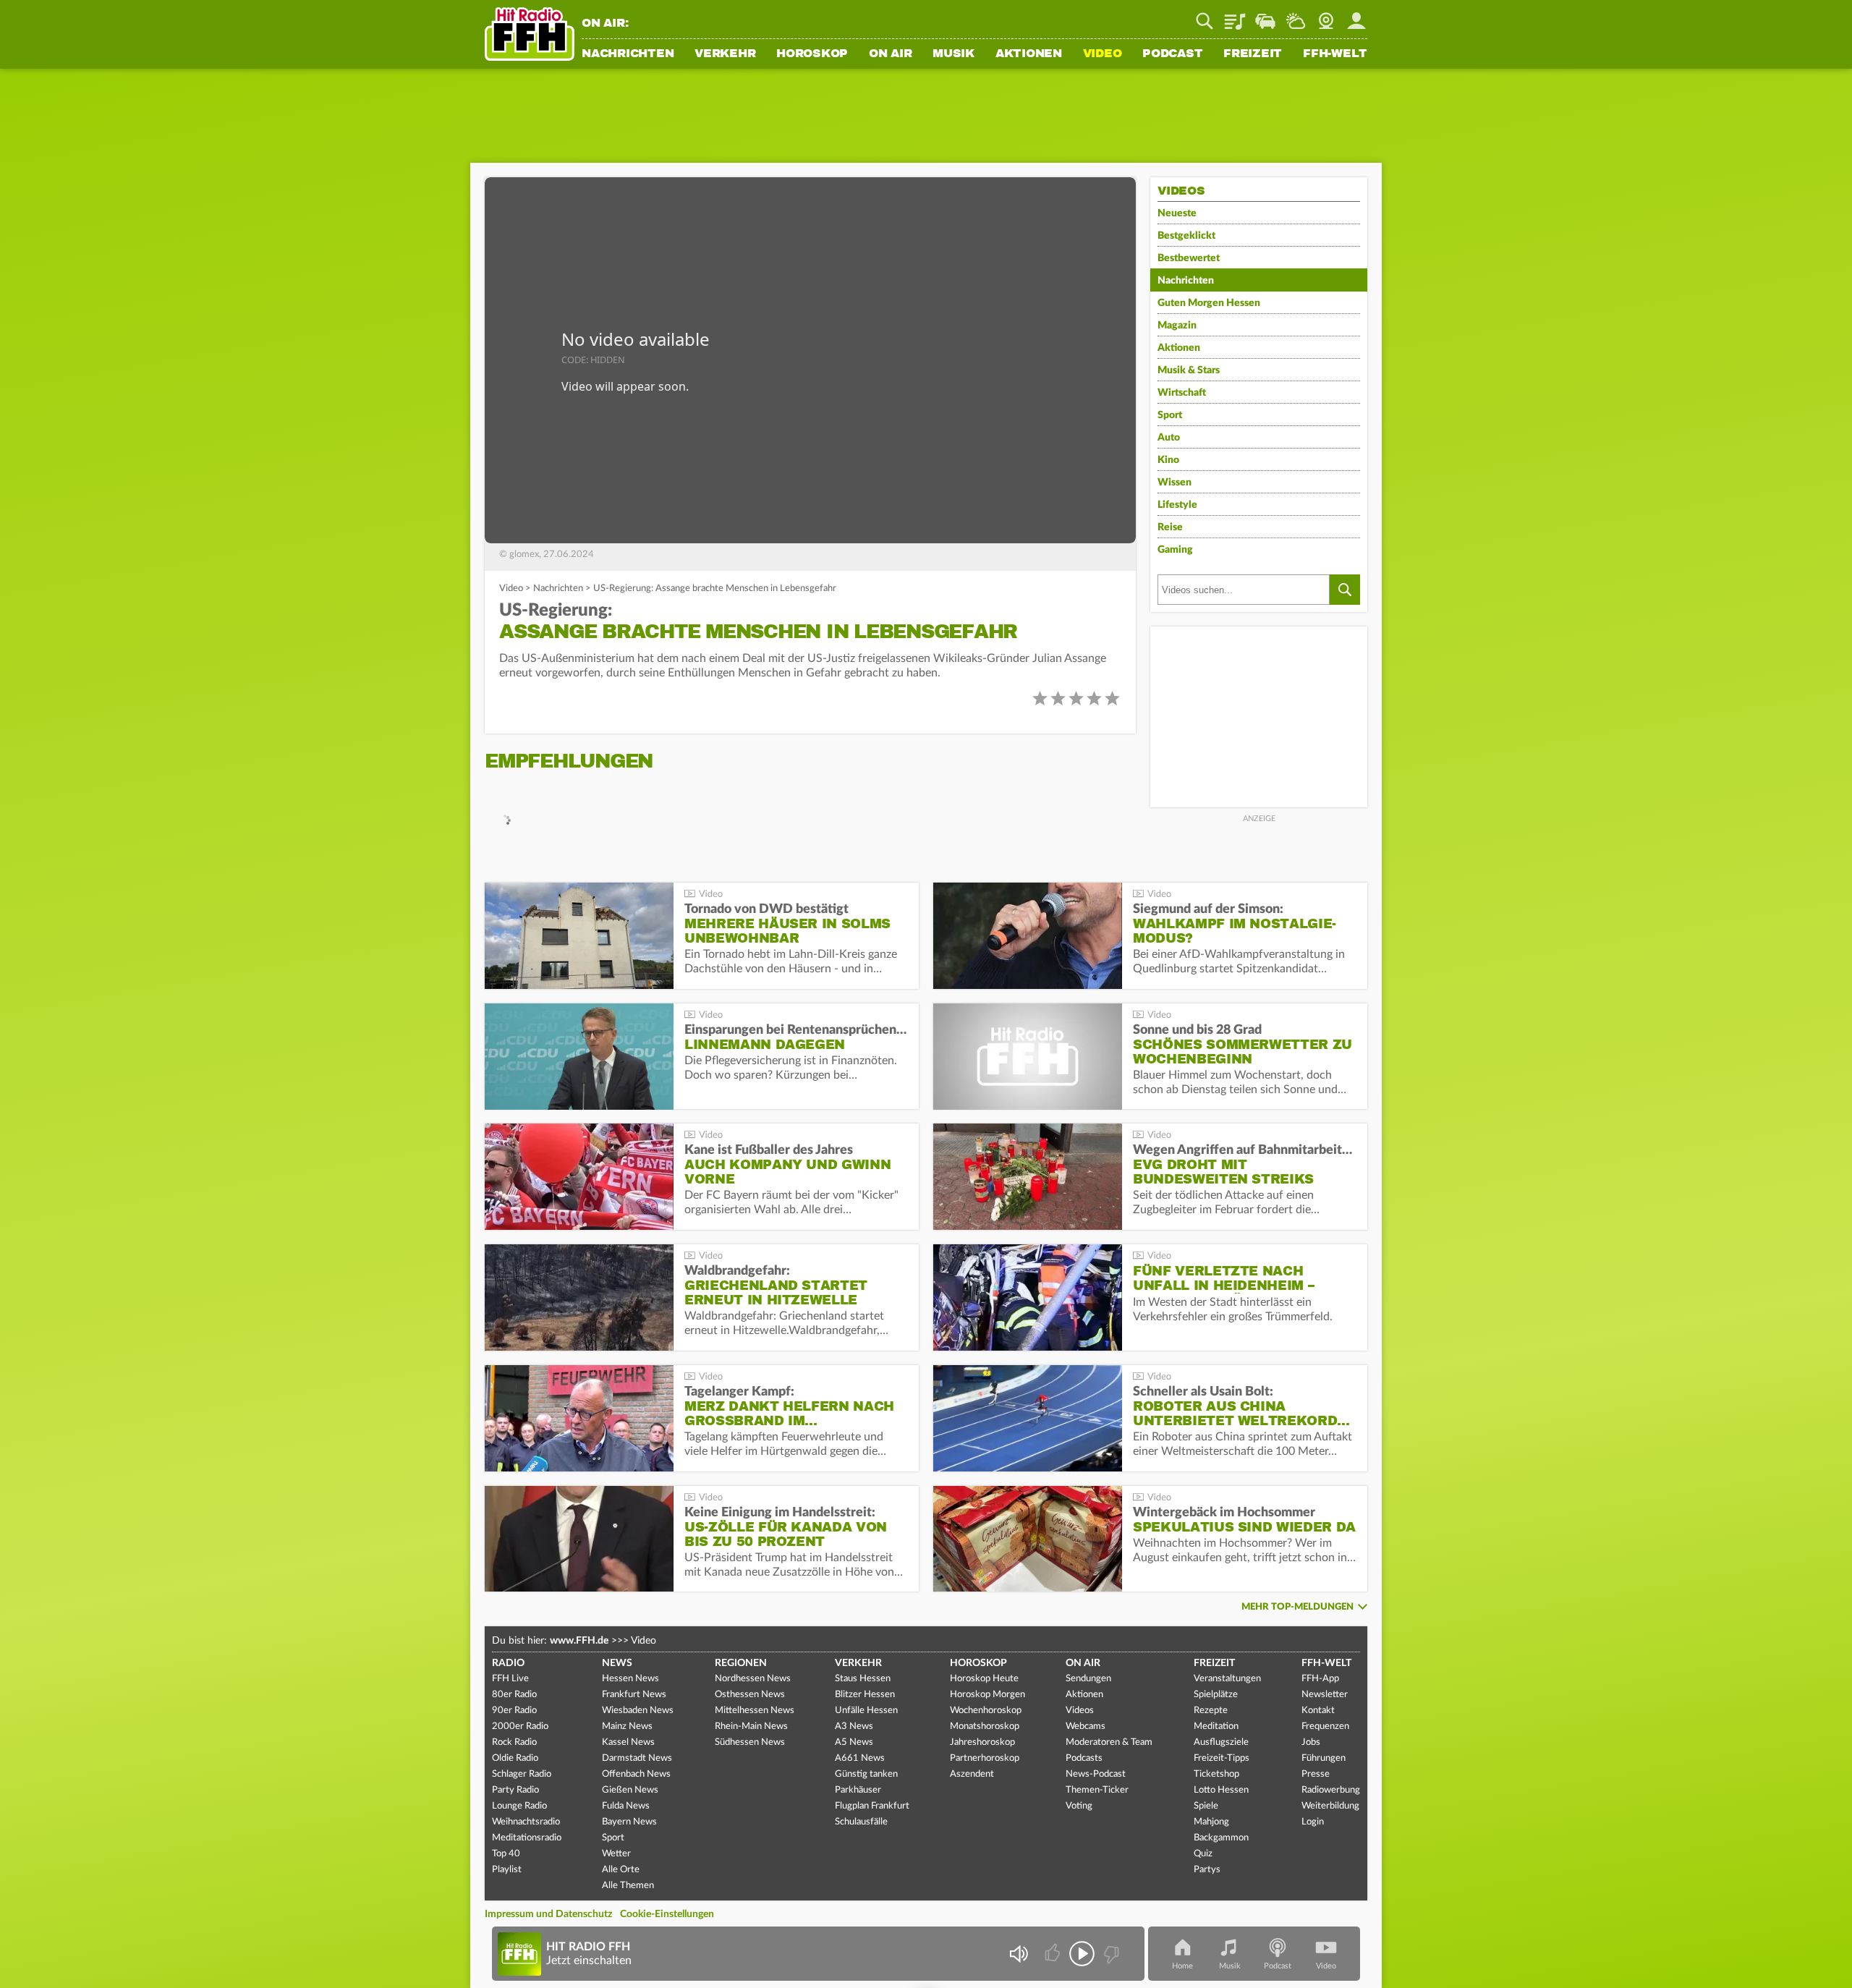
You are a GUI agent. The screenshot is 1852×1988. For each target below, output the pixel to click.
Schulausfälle (861, 1822)
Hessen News (630, 1679)
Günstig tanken (866, 1774)
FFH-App (1320, 1679)
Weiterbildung (1330, 1806)
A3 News (854, 1726)
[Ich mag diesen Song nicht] (1110, 1954)
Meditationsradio (527, 1838)
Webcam (1326, 16)
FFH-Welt (1335, 54)
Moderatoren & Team (1109, 1742)
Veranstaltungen (1227, 1679)
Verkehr (725, 54)
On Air (891, 54)
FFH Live (510, 1679)
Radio (508, 1663)
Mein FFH (1356, 16)
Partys (1207, 1870)
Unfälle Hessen (866, 1711)
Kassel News (628, 1742)
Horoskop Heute (984, 1679)
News (617, 1663)
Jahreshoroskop (982, 1742)
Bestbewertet (1189, 258)
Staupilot (1265, 16)
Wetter (1296, 16)
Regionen (741, 1663)
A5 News (854, 1742)
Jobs (1311, 1742)
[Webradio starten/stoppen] (1082, 1954)
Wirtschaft (1182, 393)
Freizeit (1253, 54)
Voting (1079, 1806)
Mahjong (1211, 1822)
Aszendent (972, 1774)
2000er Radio (520, 1726)
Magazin (1177, 326)
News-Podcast (1096, 1774)
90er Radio (514, 1711)
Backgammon (1221, 1838)
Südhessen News (750, 1742)
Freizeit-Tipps (1222, 1758)
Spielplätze (1216, 1695)
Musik (953, 54)
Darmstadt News (637, 1758)
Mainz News (627, 1726)
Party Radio (515, 1790)
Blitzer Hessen (865, 1695)
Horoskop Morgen (987, 1695)
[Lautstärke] (1018, 1954)
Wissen (1175, 483)
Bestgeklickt (1186, 236)
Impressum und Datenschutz (548, 1914)
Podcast (1172, 54)
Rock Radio (514, 1742)
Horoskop (812, 54)
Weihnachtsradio (526, 1822)
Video (1103, 54)
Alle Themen (628, 1886)
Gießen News (630, 1790)
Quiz (1203, 1854)
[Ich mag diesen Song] (1054, 1954)
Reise (1170, 527)
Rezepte (1211, 1711)
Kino (1168, 460)
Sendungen (1088, 1679)
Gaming (1175, 550)
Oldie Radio (515, 1758)
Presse (1316, 1774)
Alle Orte (621, 1870)
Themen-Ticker (1097, 1790)
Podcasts (1084, 1758)
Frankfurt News (634, 1695)
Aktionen (1029, 54)
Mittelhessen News (755, 1711)
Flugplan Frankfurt (872, 1806)
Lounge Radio (519, 1806)
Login (1313, 1822)
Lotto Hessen (1221, 1790)
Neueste (1177, 213)
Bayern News (629, 1822)
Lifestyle (1177, 505)
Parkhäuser (858, 1790)
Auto (1169, 438)
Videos (1080, 1711)
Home (1182, 1966)
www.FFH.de (579, 1641)
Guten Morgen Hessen (1209, 303)
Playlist (1235, 16)
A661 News (860, 1758)
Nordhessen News (753, 1679)
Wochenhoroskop (986, 1711)
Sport (1170, 415)
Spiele (1206, 1806)
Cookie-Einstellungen (667, 1914)
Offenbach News (636, 1774)
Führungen (1324, 1758)
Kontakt (1318, 1711)
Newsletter (1325, 1695)
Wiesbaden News (638, 1711)
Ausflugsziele (1221, 1742)
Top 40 (506, 1854)
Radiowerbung (1331, 1790)
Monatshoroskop (985, 1726)
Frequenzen (1325, 1726)
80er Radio (514, 1695)
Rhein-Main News (751, 1726)
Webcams (1086, 1726)
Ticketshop (1216, 1774)
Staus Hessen (863, 1679)
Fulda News (626, 1806)
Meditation (1216, 1726)
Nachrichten (628, 54)
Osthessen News (750, 1695)
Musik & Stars (1189, 370)
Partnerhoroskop (985, 1758)
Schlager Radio (522, 1774)
